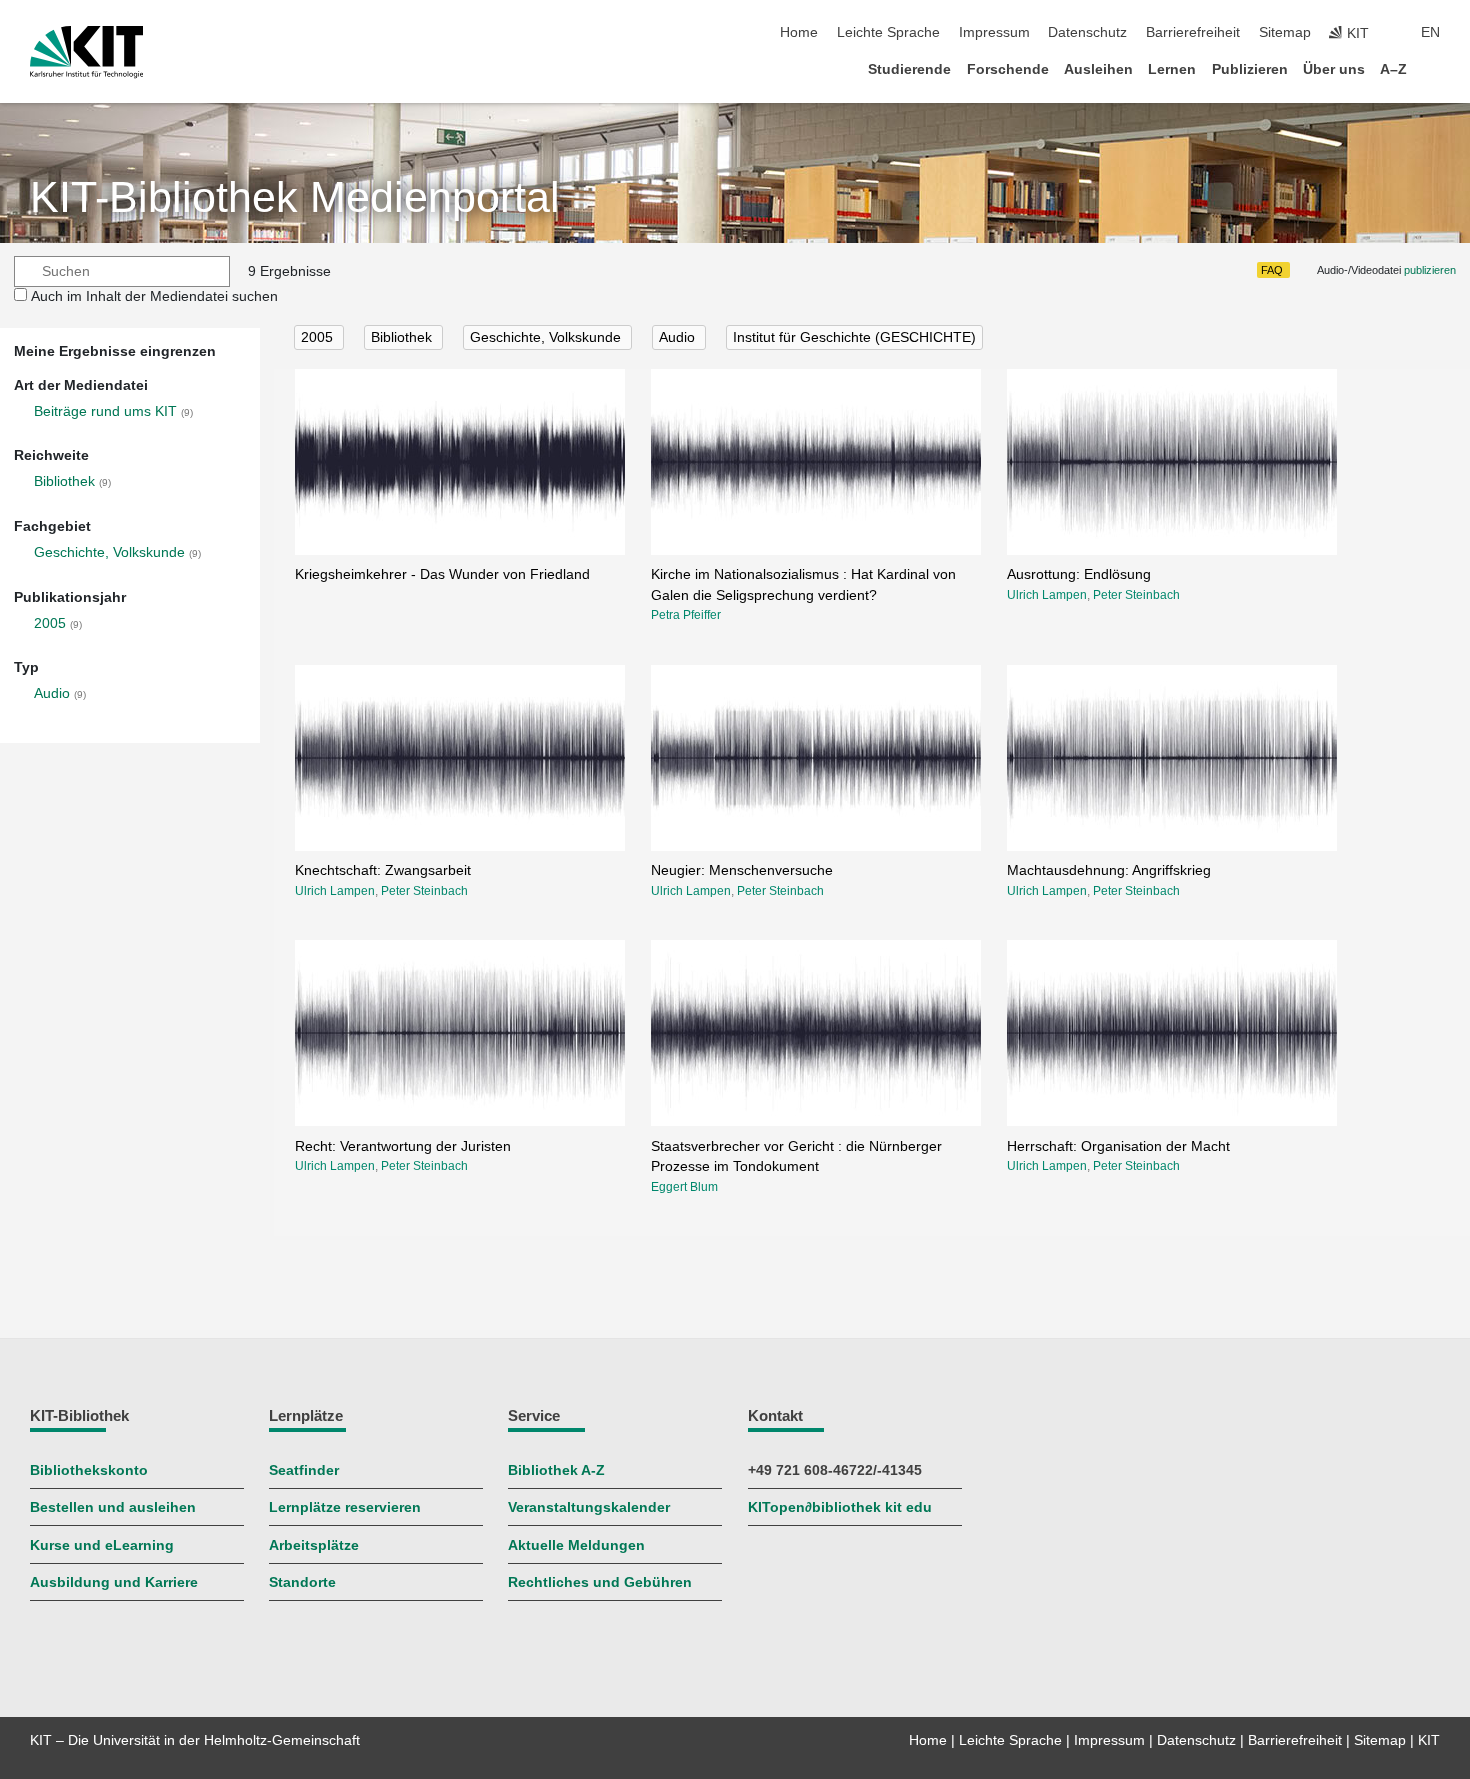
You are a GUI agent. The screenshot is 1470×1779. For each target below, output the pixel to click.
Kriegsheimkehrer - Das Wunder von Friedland (442, 574)
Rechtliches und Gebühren (600, 1582)
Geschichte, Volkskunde (109, 552)
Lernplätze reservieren (345, 1507)
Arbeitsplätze (314, 1545)
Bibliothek (64, 481)
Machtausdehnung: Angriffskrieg (1109, 870)
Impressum (994, 32)
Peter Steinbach (1136, 595)
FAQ (1272, 270)
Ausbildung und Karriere (114, 1582)
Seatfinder (304, 1470)
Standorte (302, 1582)
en (1430, 32)
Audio (52, 693)
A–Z (1393, 69)
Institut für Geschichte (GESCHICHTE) (854, 337)
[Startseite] (1434, 68)
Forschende (1008, 69)
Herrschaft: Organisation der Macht (1118, 1146)
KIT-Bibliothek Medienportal (295, 197)
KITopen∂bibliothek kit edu (840, 1507)
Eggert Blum (684, 1187)
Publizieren (1250, 69)
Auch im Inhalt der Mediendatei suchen (154, 296)
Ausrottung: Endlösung (1079, 574)
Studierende (909, 69)
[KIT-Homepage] (86, 52)
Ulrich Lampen (1047, 595)
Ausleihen (1098, 69)
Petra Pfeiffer (686, 615)
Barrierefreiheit (1193, 32)
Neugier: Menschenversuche (742, 870)
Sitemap (1285, 32)
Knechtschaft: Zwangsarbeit (383, 870)
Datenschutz (1087, 32)
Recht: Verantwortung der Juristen (403, 1146)
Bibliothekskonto (89, 1470)
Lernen (1172, 69)
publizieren (1430, 270)
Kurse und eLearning (102, 1545)
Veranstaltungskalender (589, 1507)
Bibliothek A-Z (556, 1470)
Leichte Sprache (888, 32)
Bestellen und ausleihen (113, 1507)
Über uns (1334, 69)
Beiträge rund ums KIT (105, 411)
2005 (50, 623)
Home (799, 32)
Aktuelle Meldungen (576, 1545)
